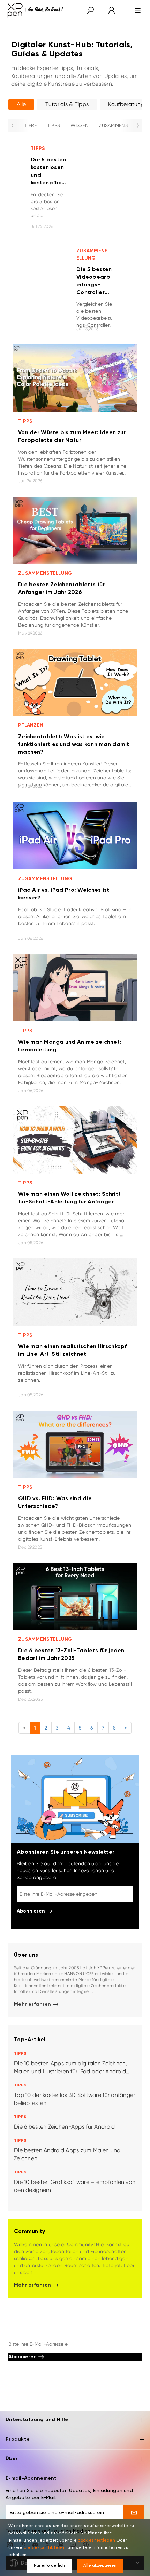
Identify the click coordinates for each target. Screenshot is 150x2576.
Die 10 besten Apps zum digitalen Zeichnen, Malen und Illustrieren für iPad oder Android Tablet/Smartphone (71, 2068)
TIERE (31, 125)
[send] (134, 2512)
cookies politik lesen (45, 2548)
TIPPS (54, 125)
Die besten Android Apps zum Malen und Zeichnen (67, 2154)
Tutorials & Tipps (67, 104)
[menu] (136, 10)
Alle (21, 104)
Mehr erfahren (33, 2004)
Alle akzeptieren (100, 2566)
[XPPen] (35, 10)
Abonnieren (32, 1911)
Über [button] (12, 2459)
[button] (90, 11)
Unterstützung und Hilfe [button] (37, 2420)
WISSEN (80, 125)
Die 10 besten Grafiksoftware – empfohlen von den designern (75, 2186)
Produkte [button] (18, 2439)
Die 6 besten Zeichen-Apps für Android (64, 2127)
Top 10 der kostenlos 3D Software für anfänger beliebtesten (75, 2099)
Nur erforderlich (49, 2566)
